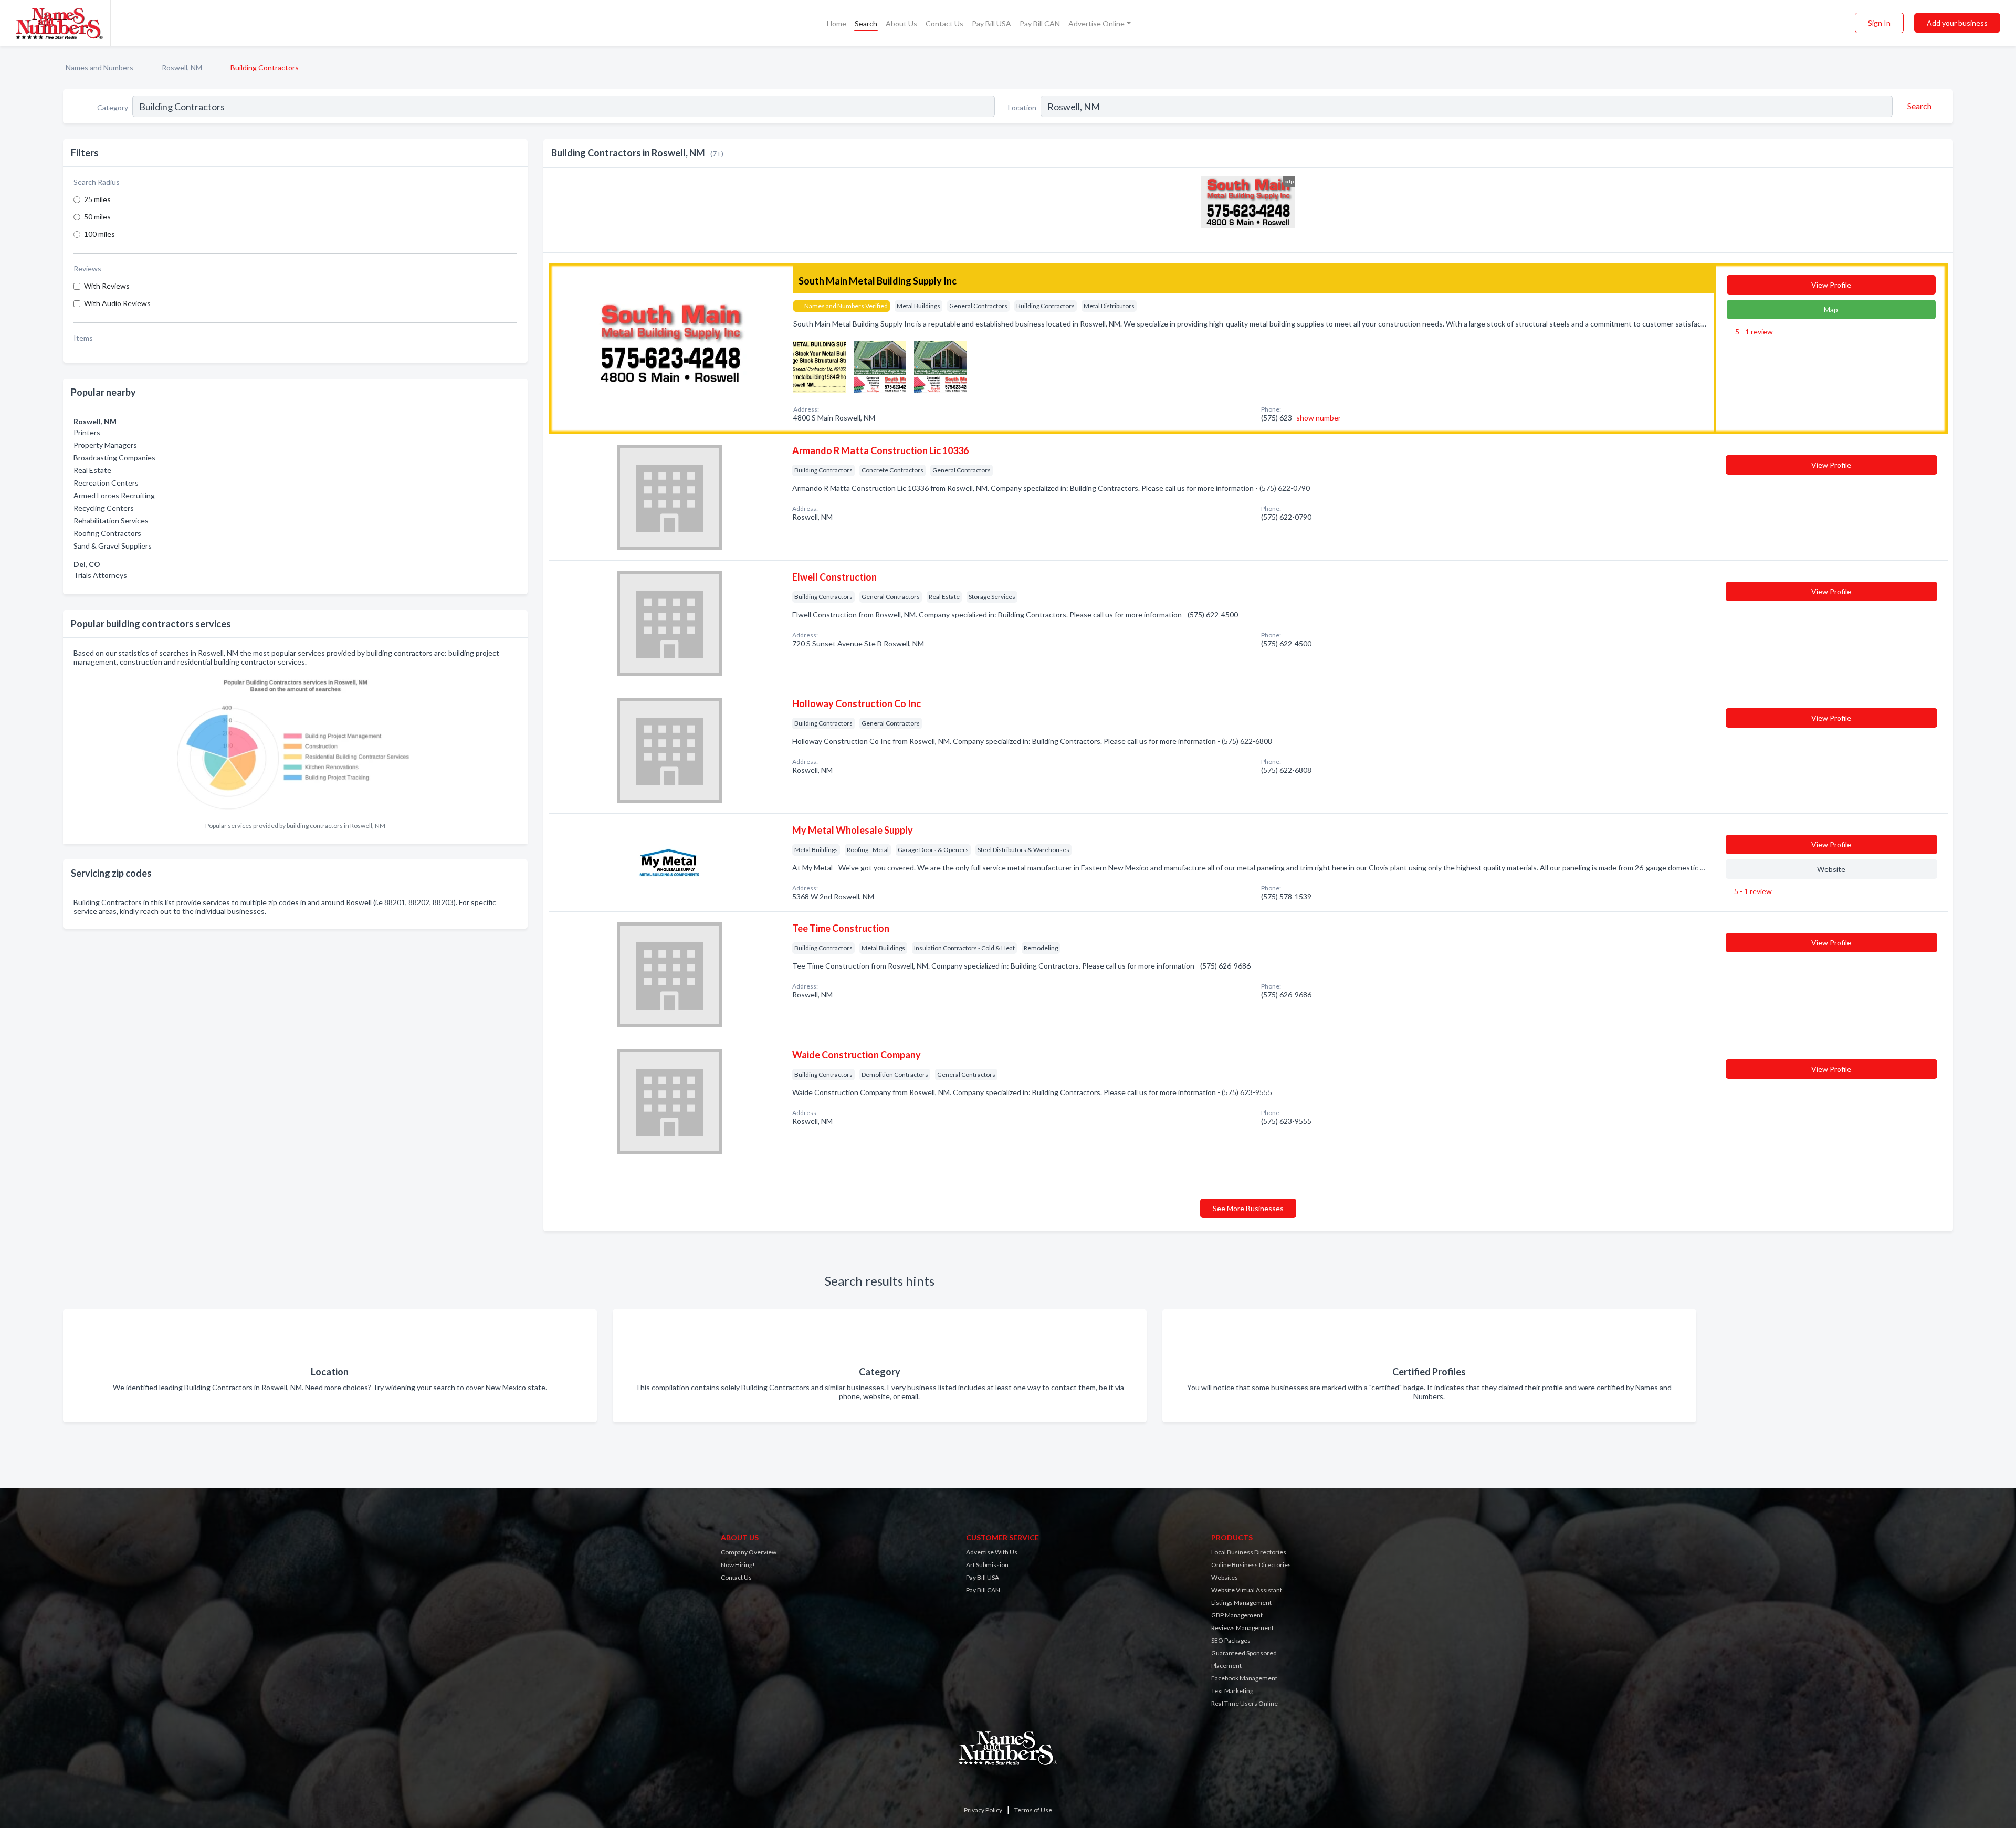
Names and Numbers (99, 67)
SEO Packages (1231, 1640)
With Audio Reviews (117, 303)
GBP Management (1237, 1615)
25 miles (97, 199)
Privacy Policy (983, 1810)
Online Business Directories (1251, 1565)
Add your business (1957, 23)
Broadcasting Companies (114, 458)
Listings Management (1241, 1603)
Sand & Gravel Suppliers (113, 546)
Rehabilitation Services (111, 521)
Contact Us (944, 23)
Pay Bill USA (991, 23)
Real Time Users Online (1245, 1703)
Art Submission (987, 1565)
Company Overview (749, 1552)
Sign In (1879, 23)
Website (1831, 869)
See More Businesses (1248, 1208)
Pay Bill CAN (1040, 23)
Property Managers (105, 445)
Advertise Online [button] (1096, 23)
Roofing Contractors (107, 533)
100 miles (99, 234)
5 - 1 (1753, 332)
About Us (901, 23)
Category (113, 107)
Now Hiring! (738, 1565)
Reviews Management (1242, 1628)
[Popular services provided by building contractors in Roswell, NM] (296, 744)
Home (837, 23)
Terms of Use (1033, 1810)
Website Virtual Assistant (1247, 1590)
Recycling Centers (104, 508)
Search (866, 23)
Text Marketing (1232, 1691)
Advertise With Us (992, 1552)
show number (1319, 418)
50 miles (97, 217)
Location (1022, 107)
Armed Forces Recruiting (114, 495)
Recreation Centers (106, 483)
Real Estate (92, 470)
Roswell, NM (182, 67)
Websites (1225, 1577)
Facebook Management (1244, 1678)
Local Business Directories (1249, 1552)
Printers (87, 432)
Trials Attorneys (100, 575)
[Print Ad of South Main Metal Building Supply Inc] (820, 366)
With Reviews (107, 286)
